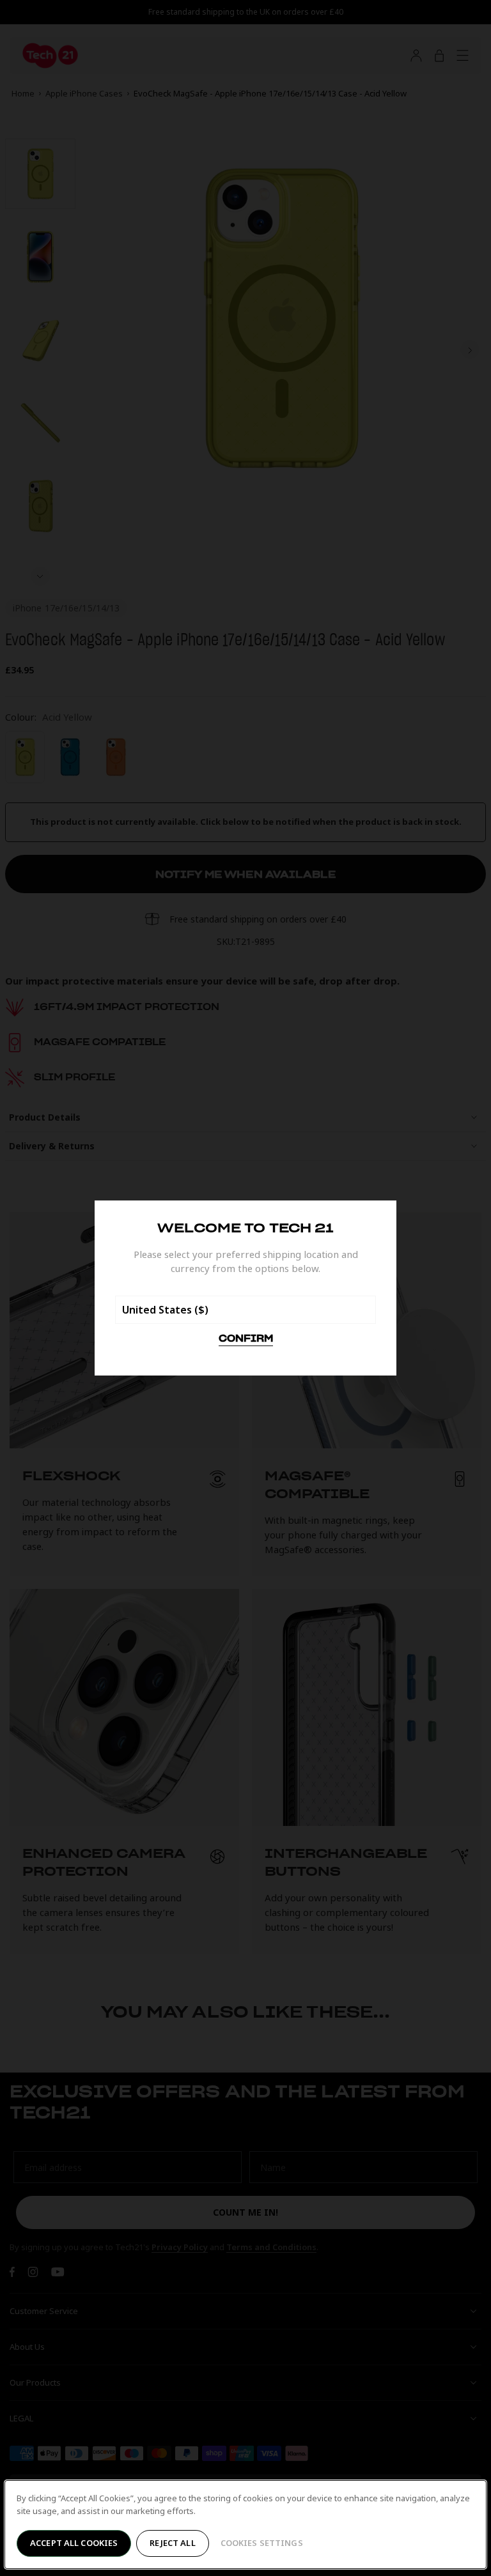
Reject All (172, 2543)
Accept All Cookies (74, 2543)
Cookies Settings (262, 2543)
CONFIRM (246, 1339)
